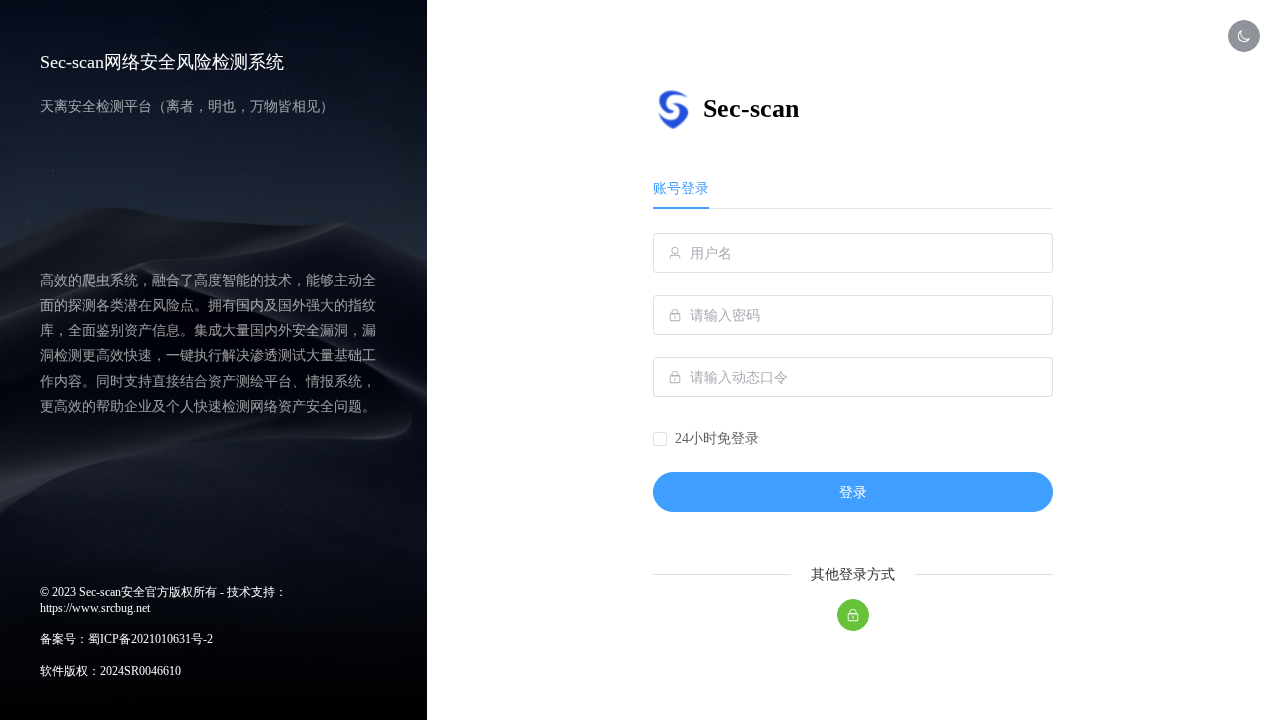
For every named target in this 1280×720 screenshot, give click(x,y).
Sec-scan (751, 108)
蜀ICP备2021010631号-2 (150, 639)
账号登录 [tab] (681, 188)
